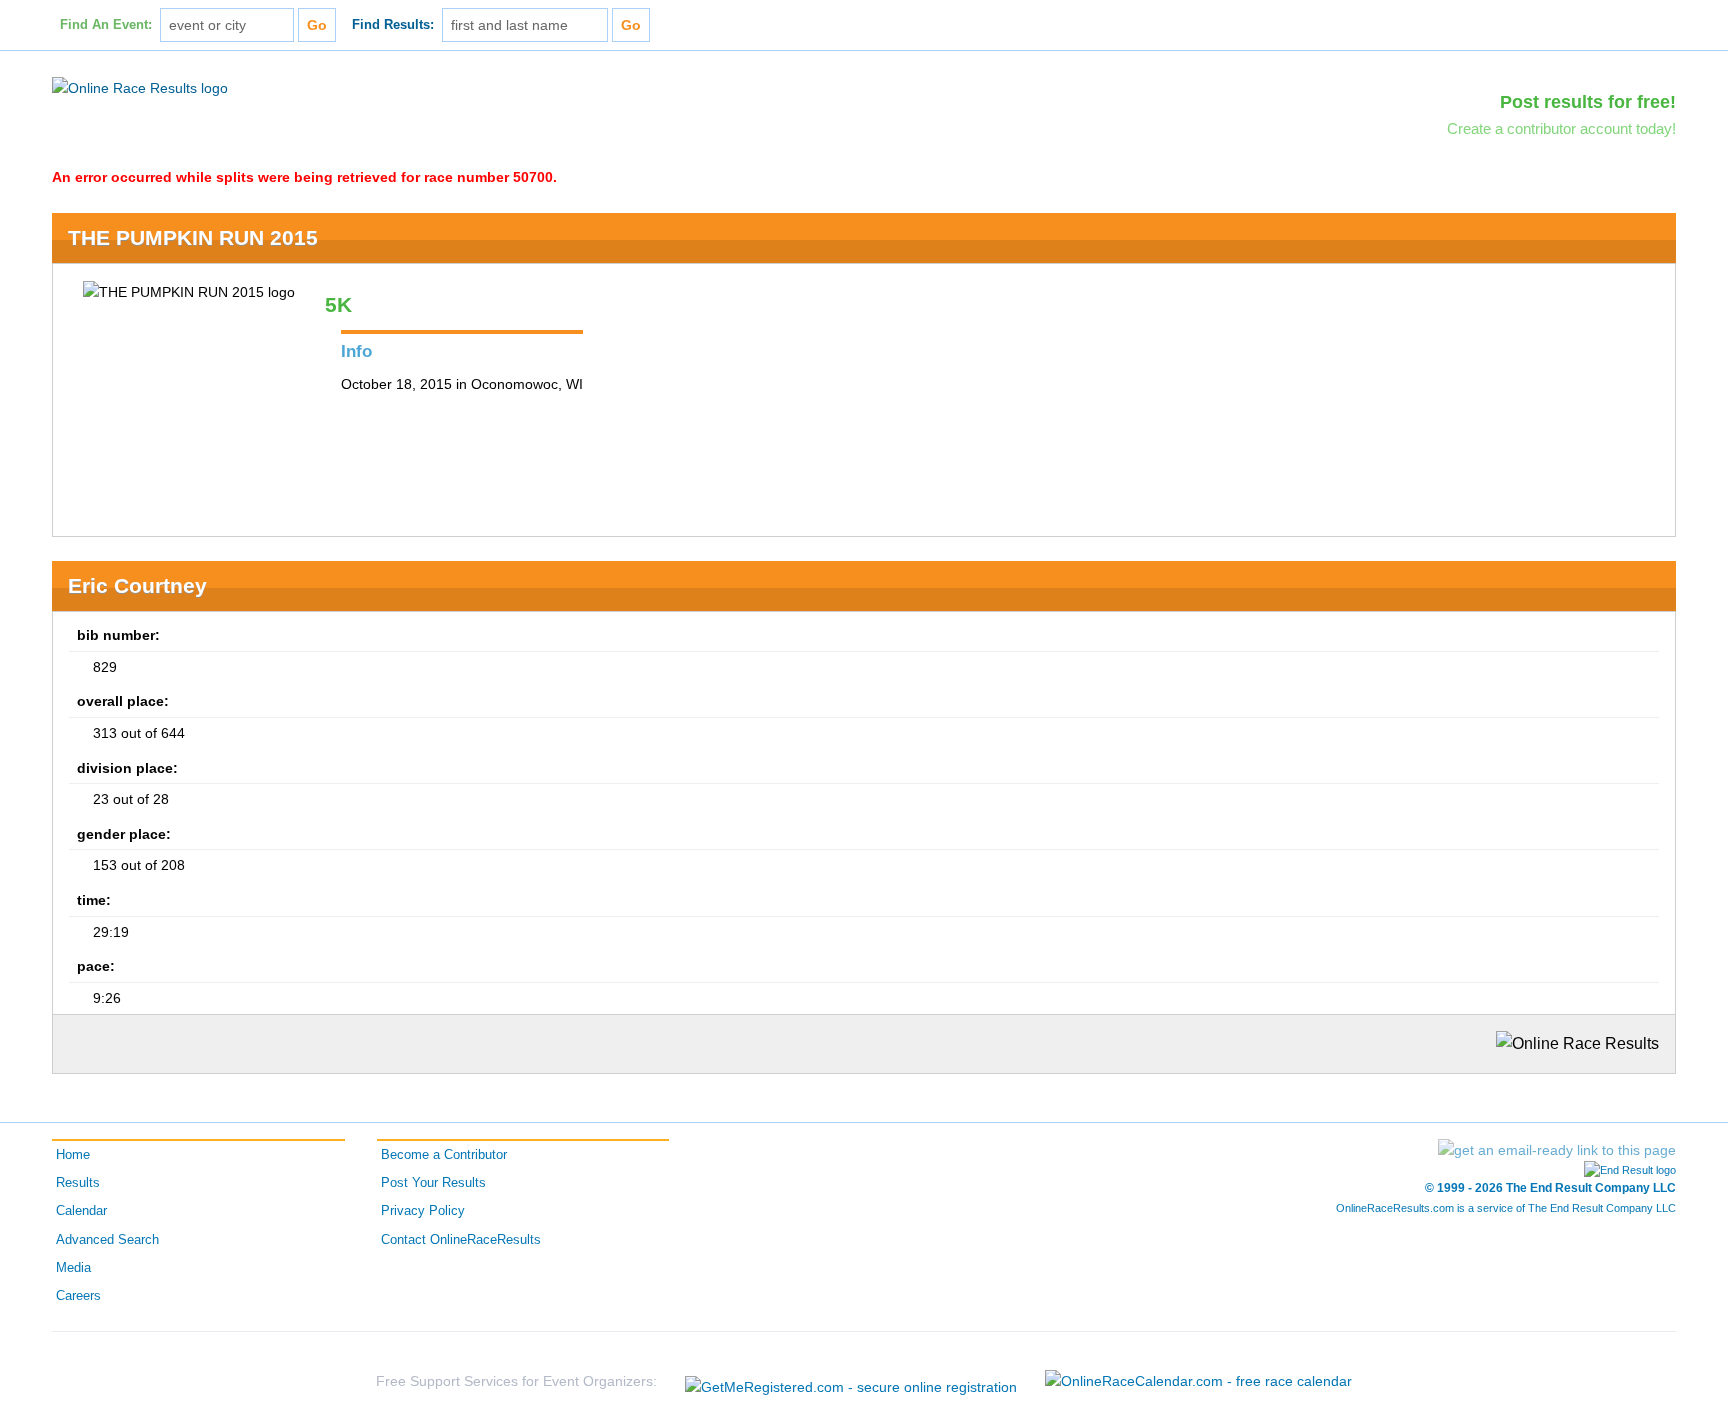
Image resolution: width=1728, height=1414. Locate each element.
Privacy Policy (423, 1211)
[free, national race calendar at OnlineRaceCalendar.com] (1198, 1381)
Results (78, 1183)
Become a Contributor (444, 1155)
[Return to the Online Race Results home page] (140, 87)
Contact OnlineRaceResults (461, 1240)
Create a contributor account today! (1561, 128)
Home (73, 1155)
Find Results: (393, 25)
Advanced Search (107, 1240)
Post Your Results (433, 1183)
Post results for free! (1588, 102)
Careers (78, 1296)
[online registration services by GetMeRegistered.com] (851, 1381)
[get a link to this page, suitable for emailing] (1557, 1150)
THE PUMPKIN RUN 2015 (193, 237)
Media (73, 1268)
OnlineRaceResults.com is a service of (1506, 1208)
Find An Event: (106, 25)
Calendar (81, 1211)
